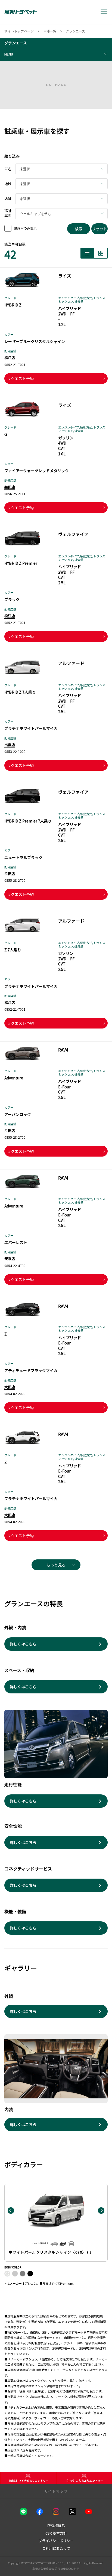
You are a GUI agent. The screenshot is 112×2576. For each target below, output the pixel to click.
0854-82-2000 (15, 1394)
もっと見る (56, 1565)
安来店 (10, 1258)
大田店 (10, 1387)
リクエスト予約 (20, 378)
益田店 (10, 487)
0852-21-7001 (15, 365)
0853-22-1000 (15, 751)
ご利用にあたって (56, 2548)
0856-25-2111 (15, 494)
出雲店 (10, 745)
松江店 (10, 357)
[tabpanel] (56, 85)
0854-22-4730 (15, 1266)
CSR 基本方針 (56, 2533)
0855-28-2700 (15, 880)
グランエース (16, 43)
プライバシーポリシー (56, 2541)
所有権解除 (56, 2526)
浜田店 (10, 874)
